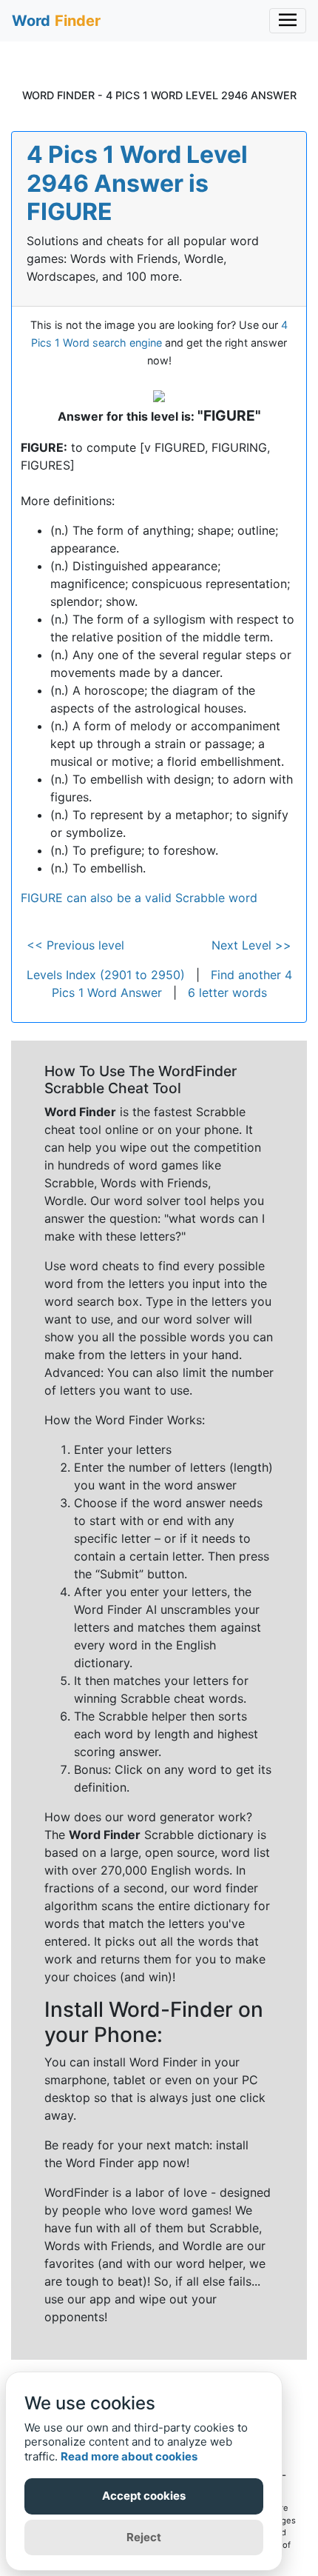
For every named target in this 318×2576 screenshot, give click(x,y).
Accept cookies (144, 2496)
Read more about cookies (129, 2456)
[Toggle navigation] (288, 21)
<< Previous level (75, 945)
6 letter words (227, 992)
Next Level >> (251, 945)
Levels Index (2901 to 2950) (106, 975)
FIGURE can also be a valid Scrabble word (139, 898)
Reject (144, 2537)
